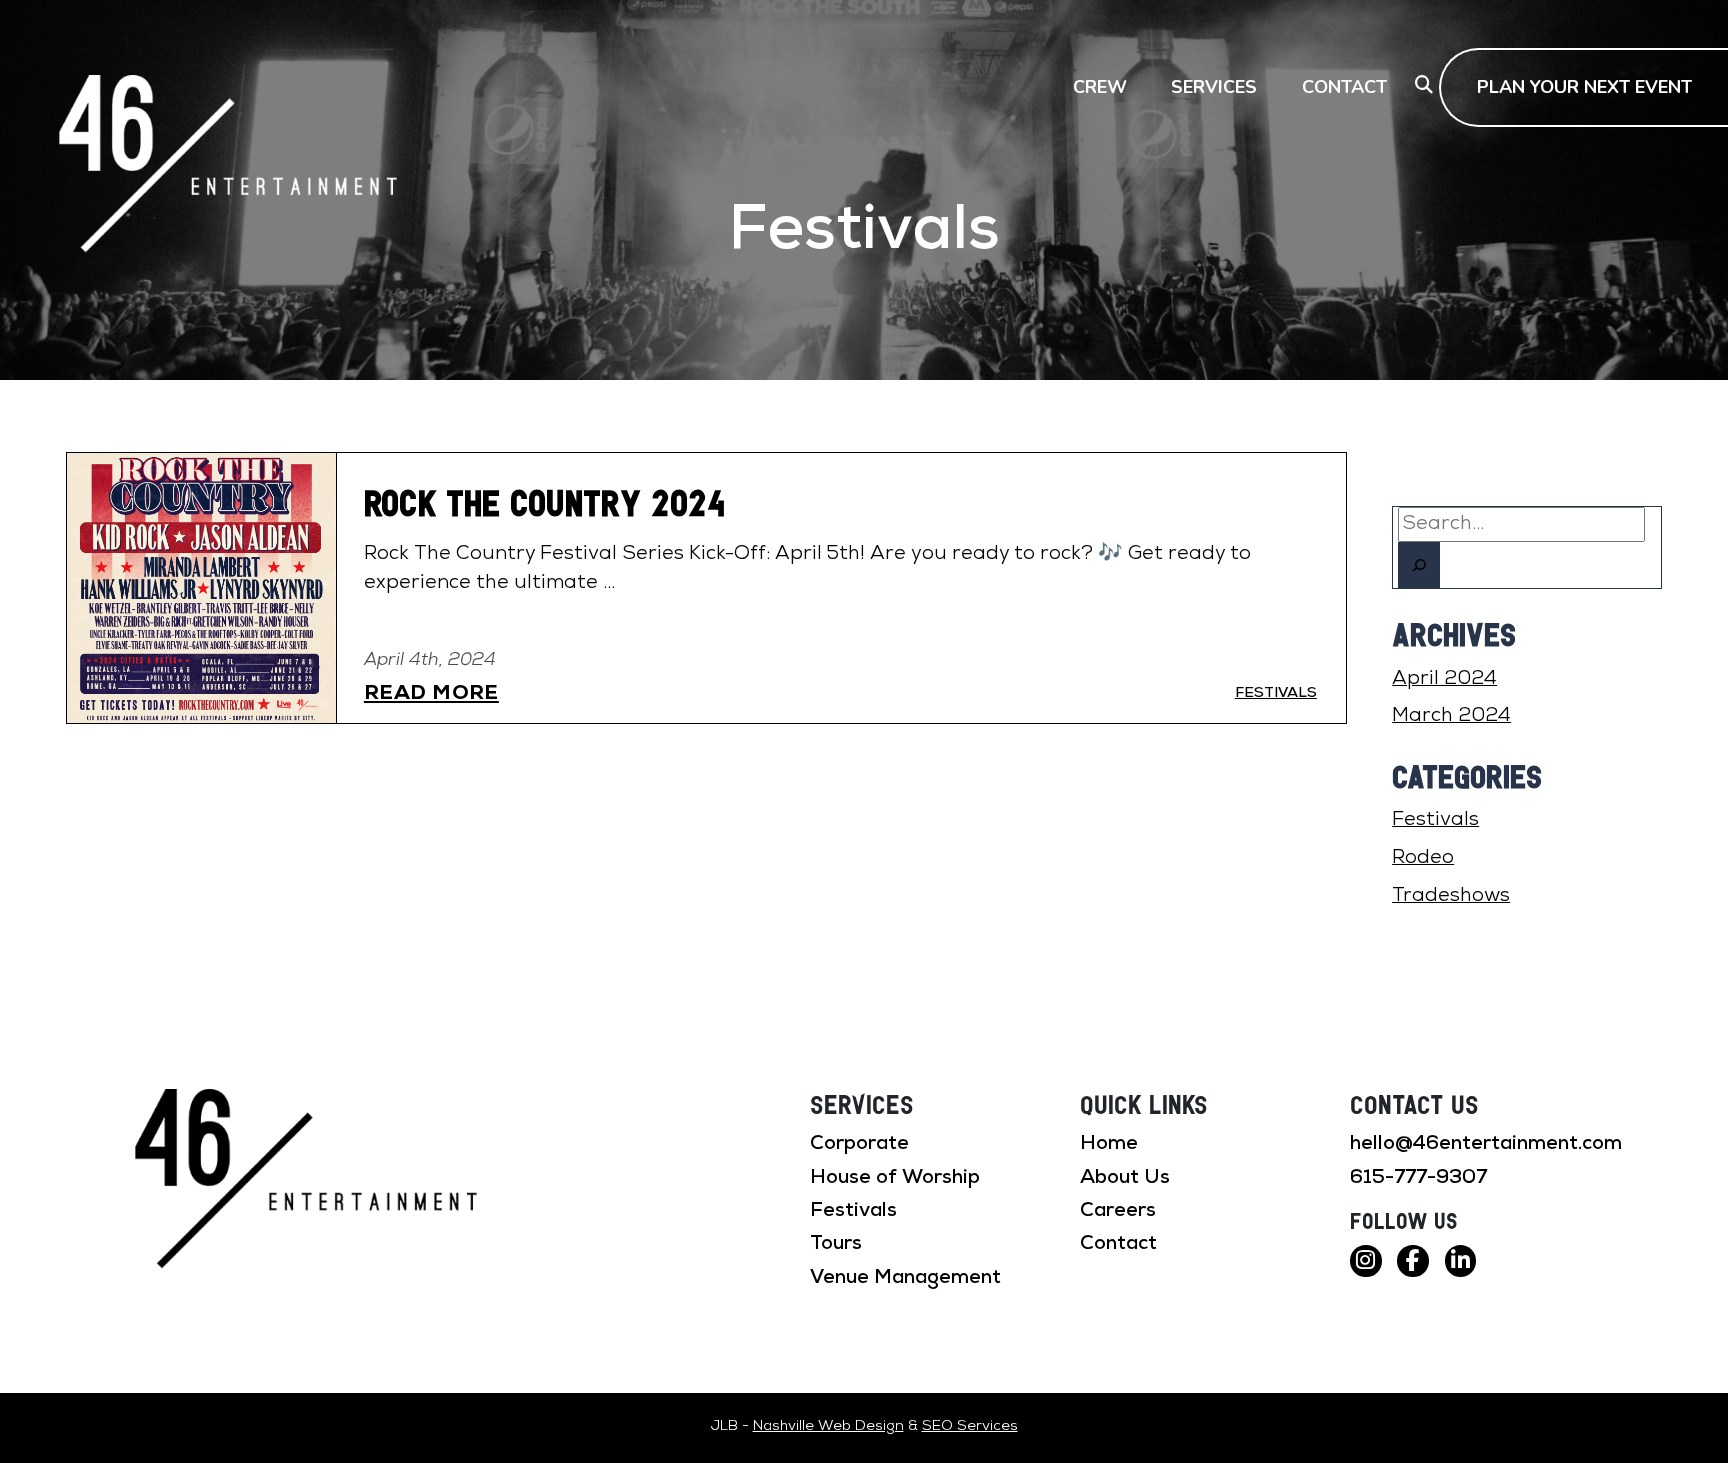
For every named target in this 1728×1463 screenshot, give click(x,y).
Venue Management (905, 1278)
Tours (836, 1244)
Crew (1100, 87)
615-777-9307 (1418, 1178)
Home (1109, 1144)
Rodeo (1423, 858)
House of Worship (895, 1178)
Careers (1118, 1211)
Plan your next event (1584, 87)
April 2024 (1444, 679)
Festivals (1435, 820)
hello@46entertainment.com (1486, 1144)
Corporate (859, 1144)
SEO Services (970, 1426)
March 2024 (1451, 716)
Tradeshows (1451, 896)
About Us (1125, 1178)
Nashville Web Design (828, 1426)
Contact (1344, 87)
